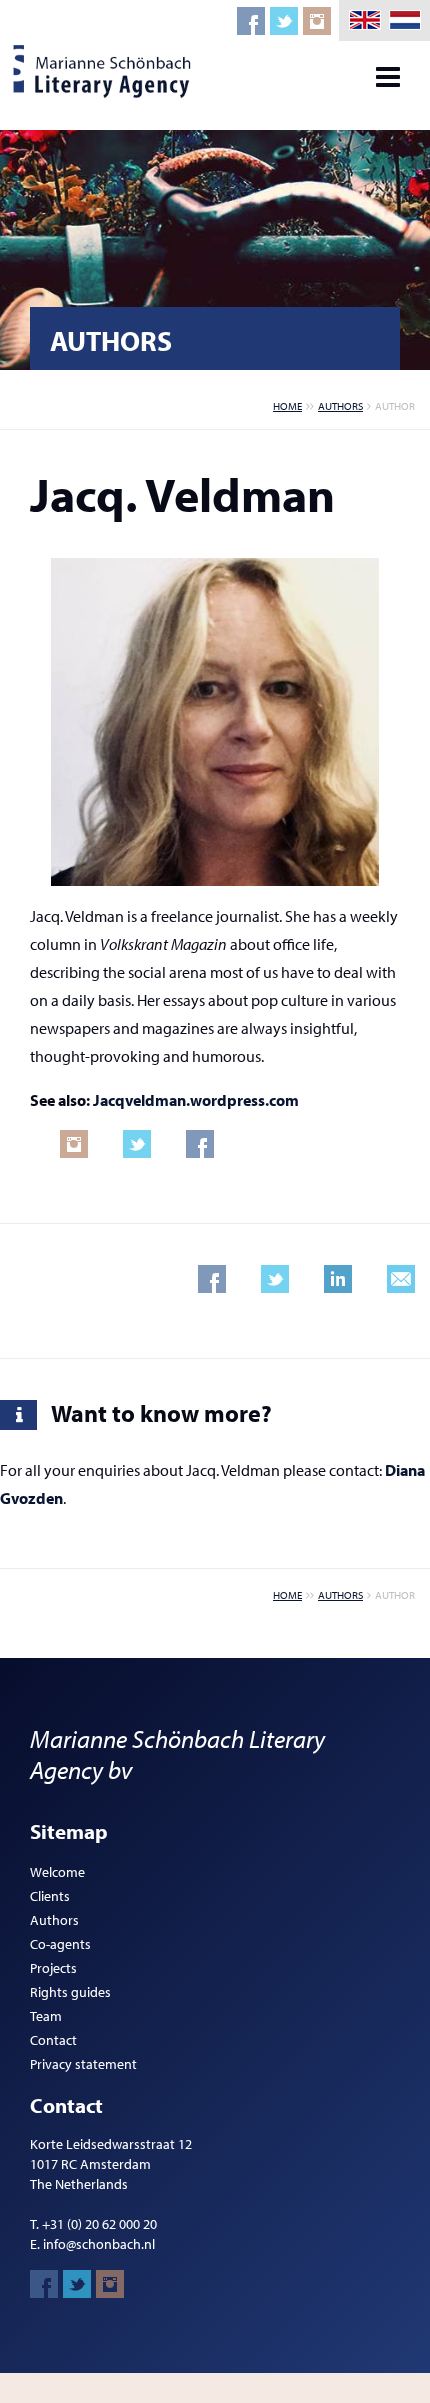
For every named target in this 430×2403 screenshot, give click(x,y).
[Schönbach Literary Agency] (105, 71)
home (287, 406)
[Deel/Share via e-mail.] (401, 1279)
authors (340, 406)
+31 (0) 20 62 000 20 (99, 2224)
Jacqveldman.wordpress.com (196, 1100)
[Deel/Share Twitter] (275, 1279)
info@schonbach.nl (99, 2244)
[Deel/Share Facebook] (212, 1279)
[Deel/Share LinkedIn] (338, 1279)
